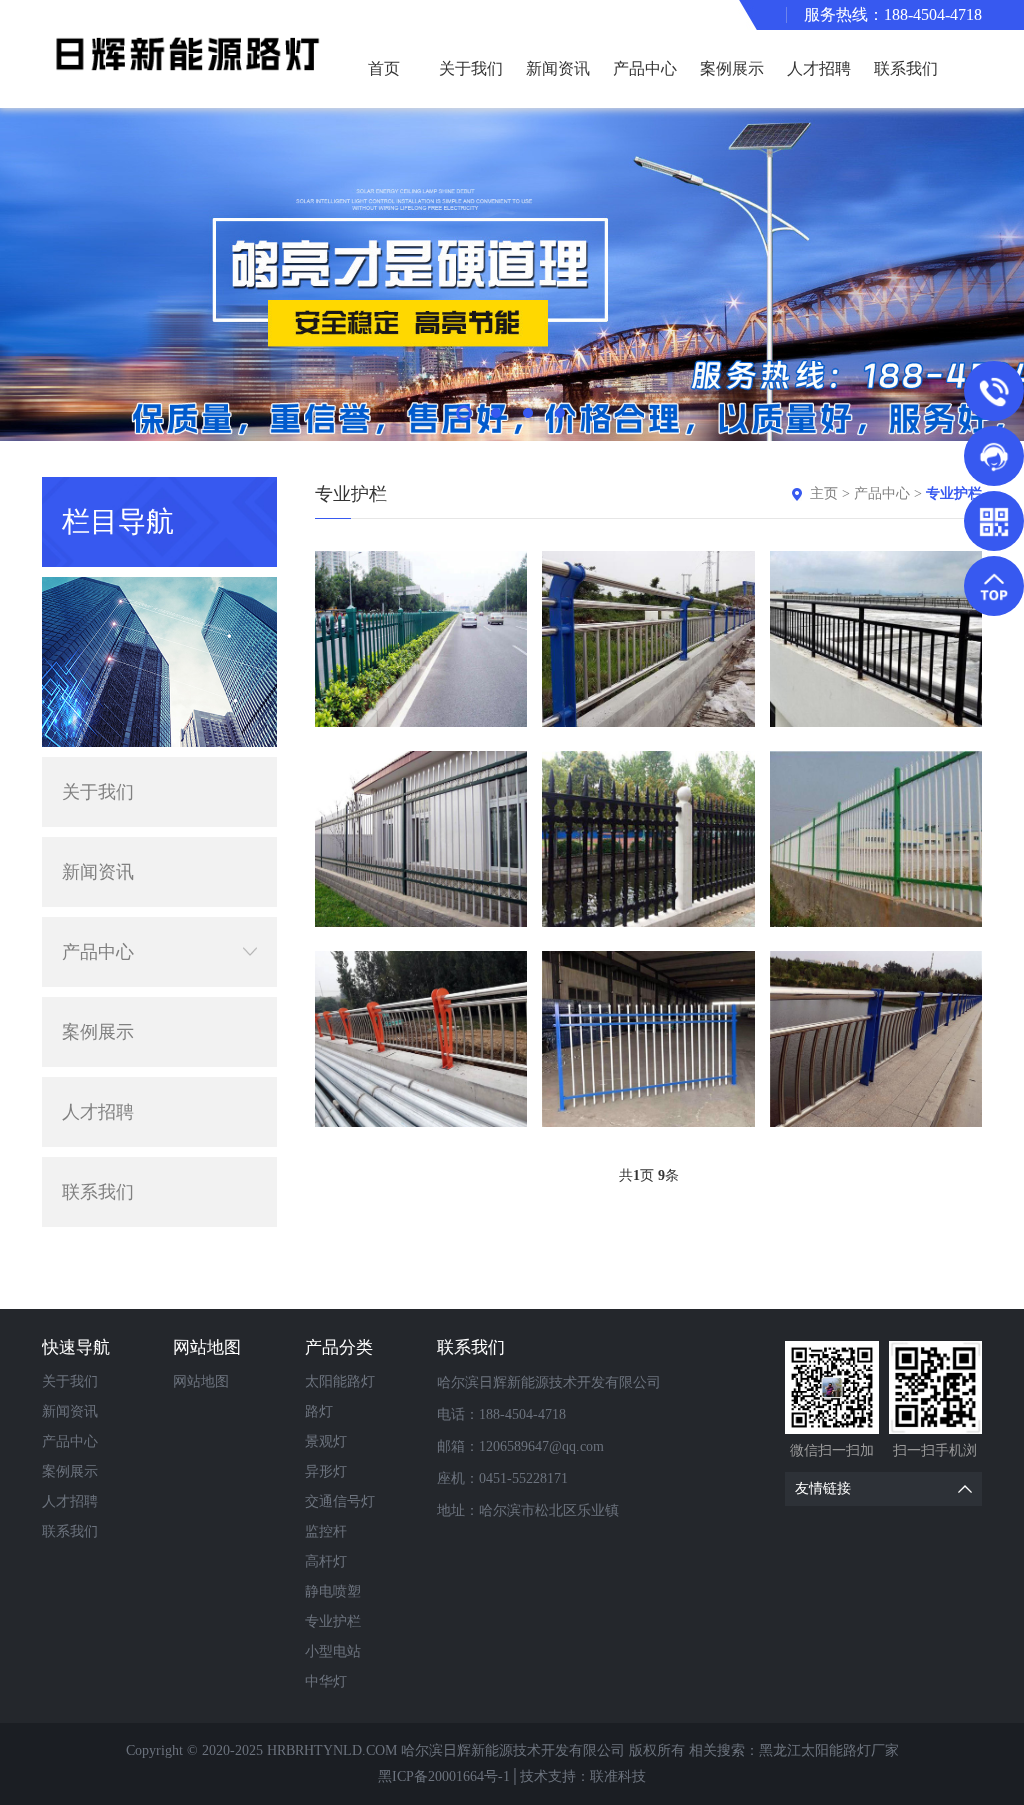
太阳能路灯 (340, 1381)
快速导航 (76, 1347)
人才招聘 (819, 68)
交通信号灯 (340, 1501)
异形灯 (326, 1471)
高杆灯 (326, 1561)
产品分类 (339, 1347)
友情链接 (823, 1488)
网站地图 (207, 1347)
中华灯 (326, 1681)
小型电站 (333, 1651)
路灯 (319, 1411)
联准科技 (618, 1776)
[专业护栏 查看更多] (421, 639)
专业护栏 (954, 493)
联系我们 (906, 68)
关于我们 (471, 68)
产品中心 (645, 68)
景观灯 (326, 1441)
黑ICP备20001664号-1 (444, 1776)
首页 (384, 68)
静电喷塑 (333, 1591)
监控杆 (326, 1531)
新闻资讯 (558, 68)
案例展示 (732, 68)
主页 (824, 493)
